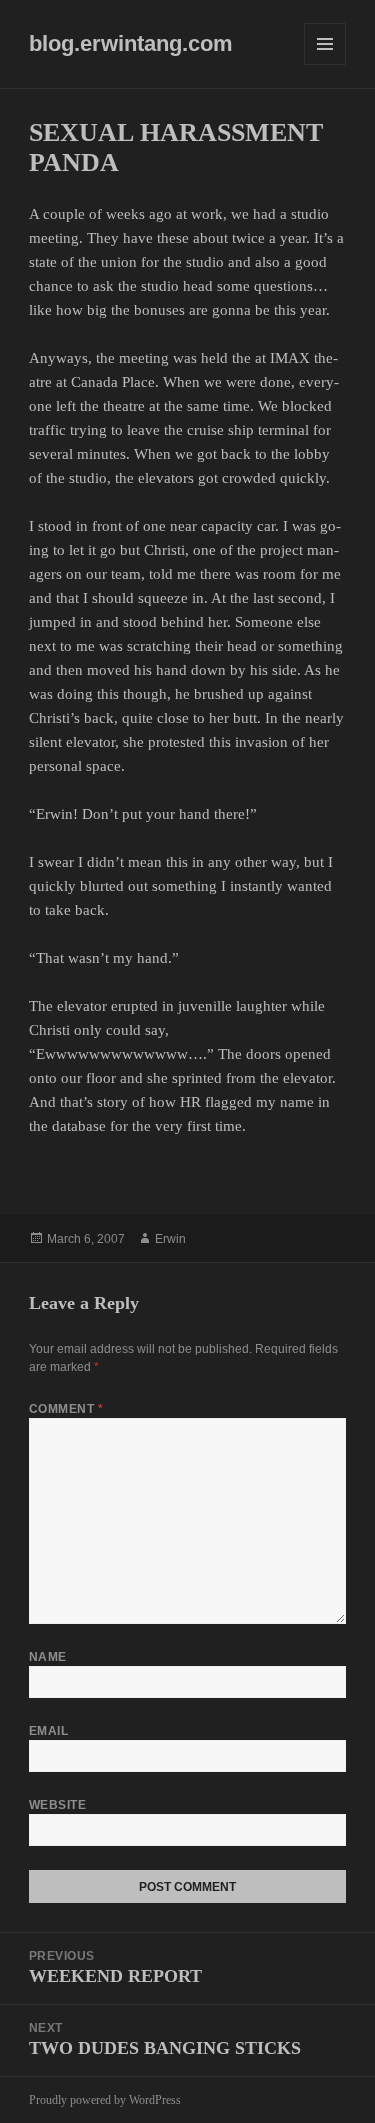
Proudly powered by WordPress (105, 2100)
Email (48, 1731)
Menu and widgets (325, 64)
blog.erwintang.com (131, 43)
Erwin (170, 1239)
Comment (66, 1409)
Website (57, 1805)
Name (48, 1657)
